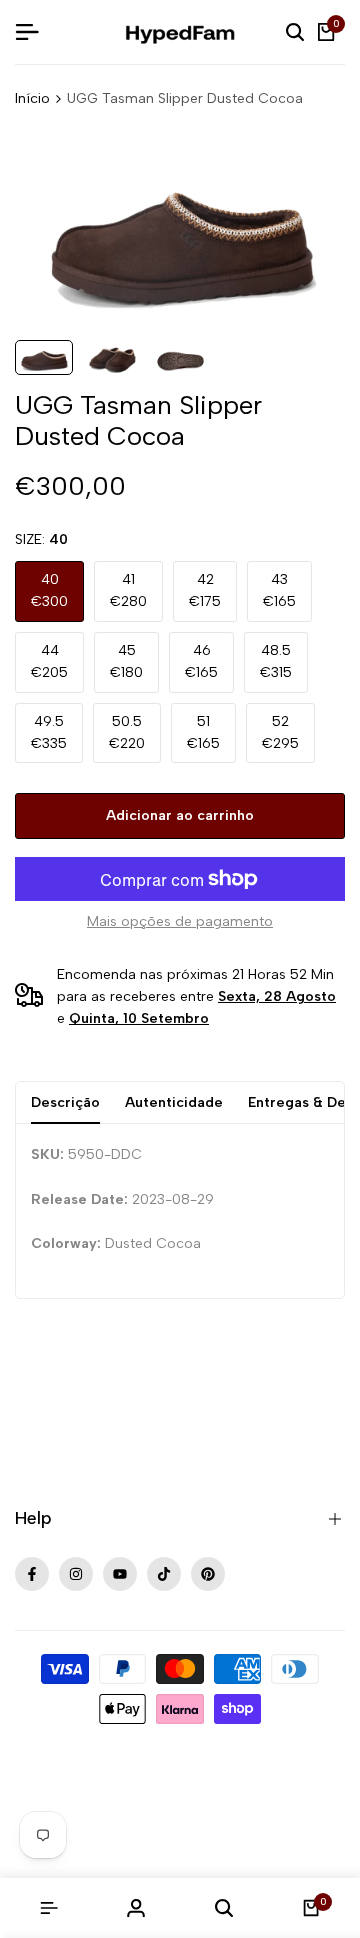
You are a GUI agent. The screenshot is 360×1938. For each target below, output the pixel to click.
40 (49, 590)
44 (49, 661)
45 (126, 661)
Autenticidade (174, 1102)
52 (280, 732)
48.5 (276, 661)
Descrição (65, 1102)
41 (128, 590)
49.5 (49, 732)
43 (279, 590)
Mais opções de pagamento (180, 921)
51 (203, 732)
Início (32, 98)
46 (201, 661)
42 (205, 590)
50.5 (127, 732)
